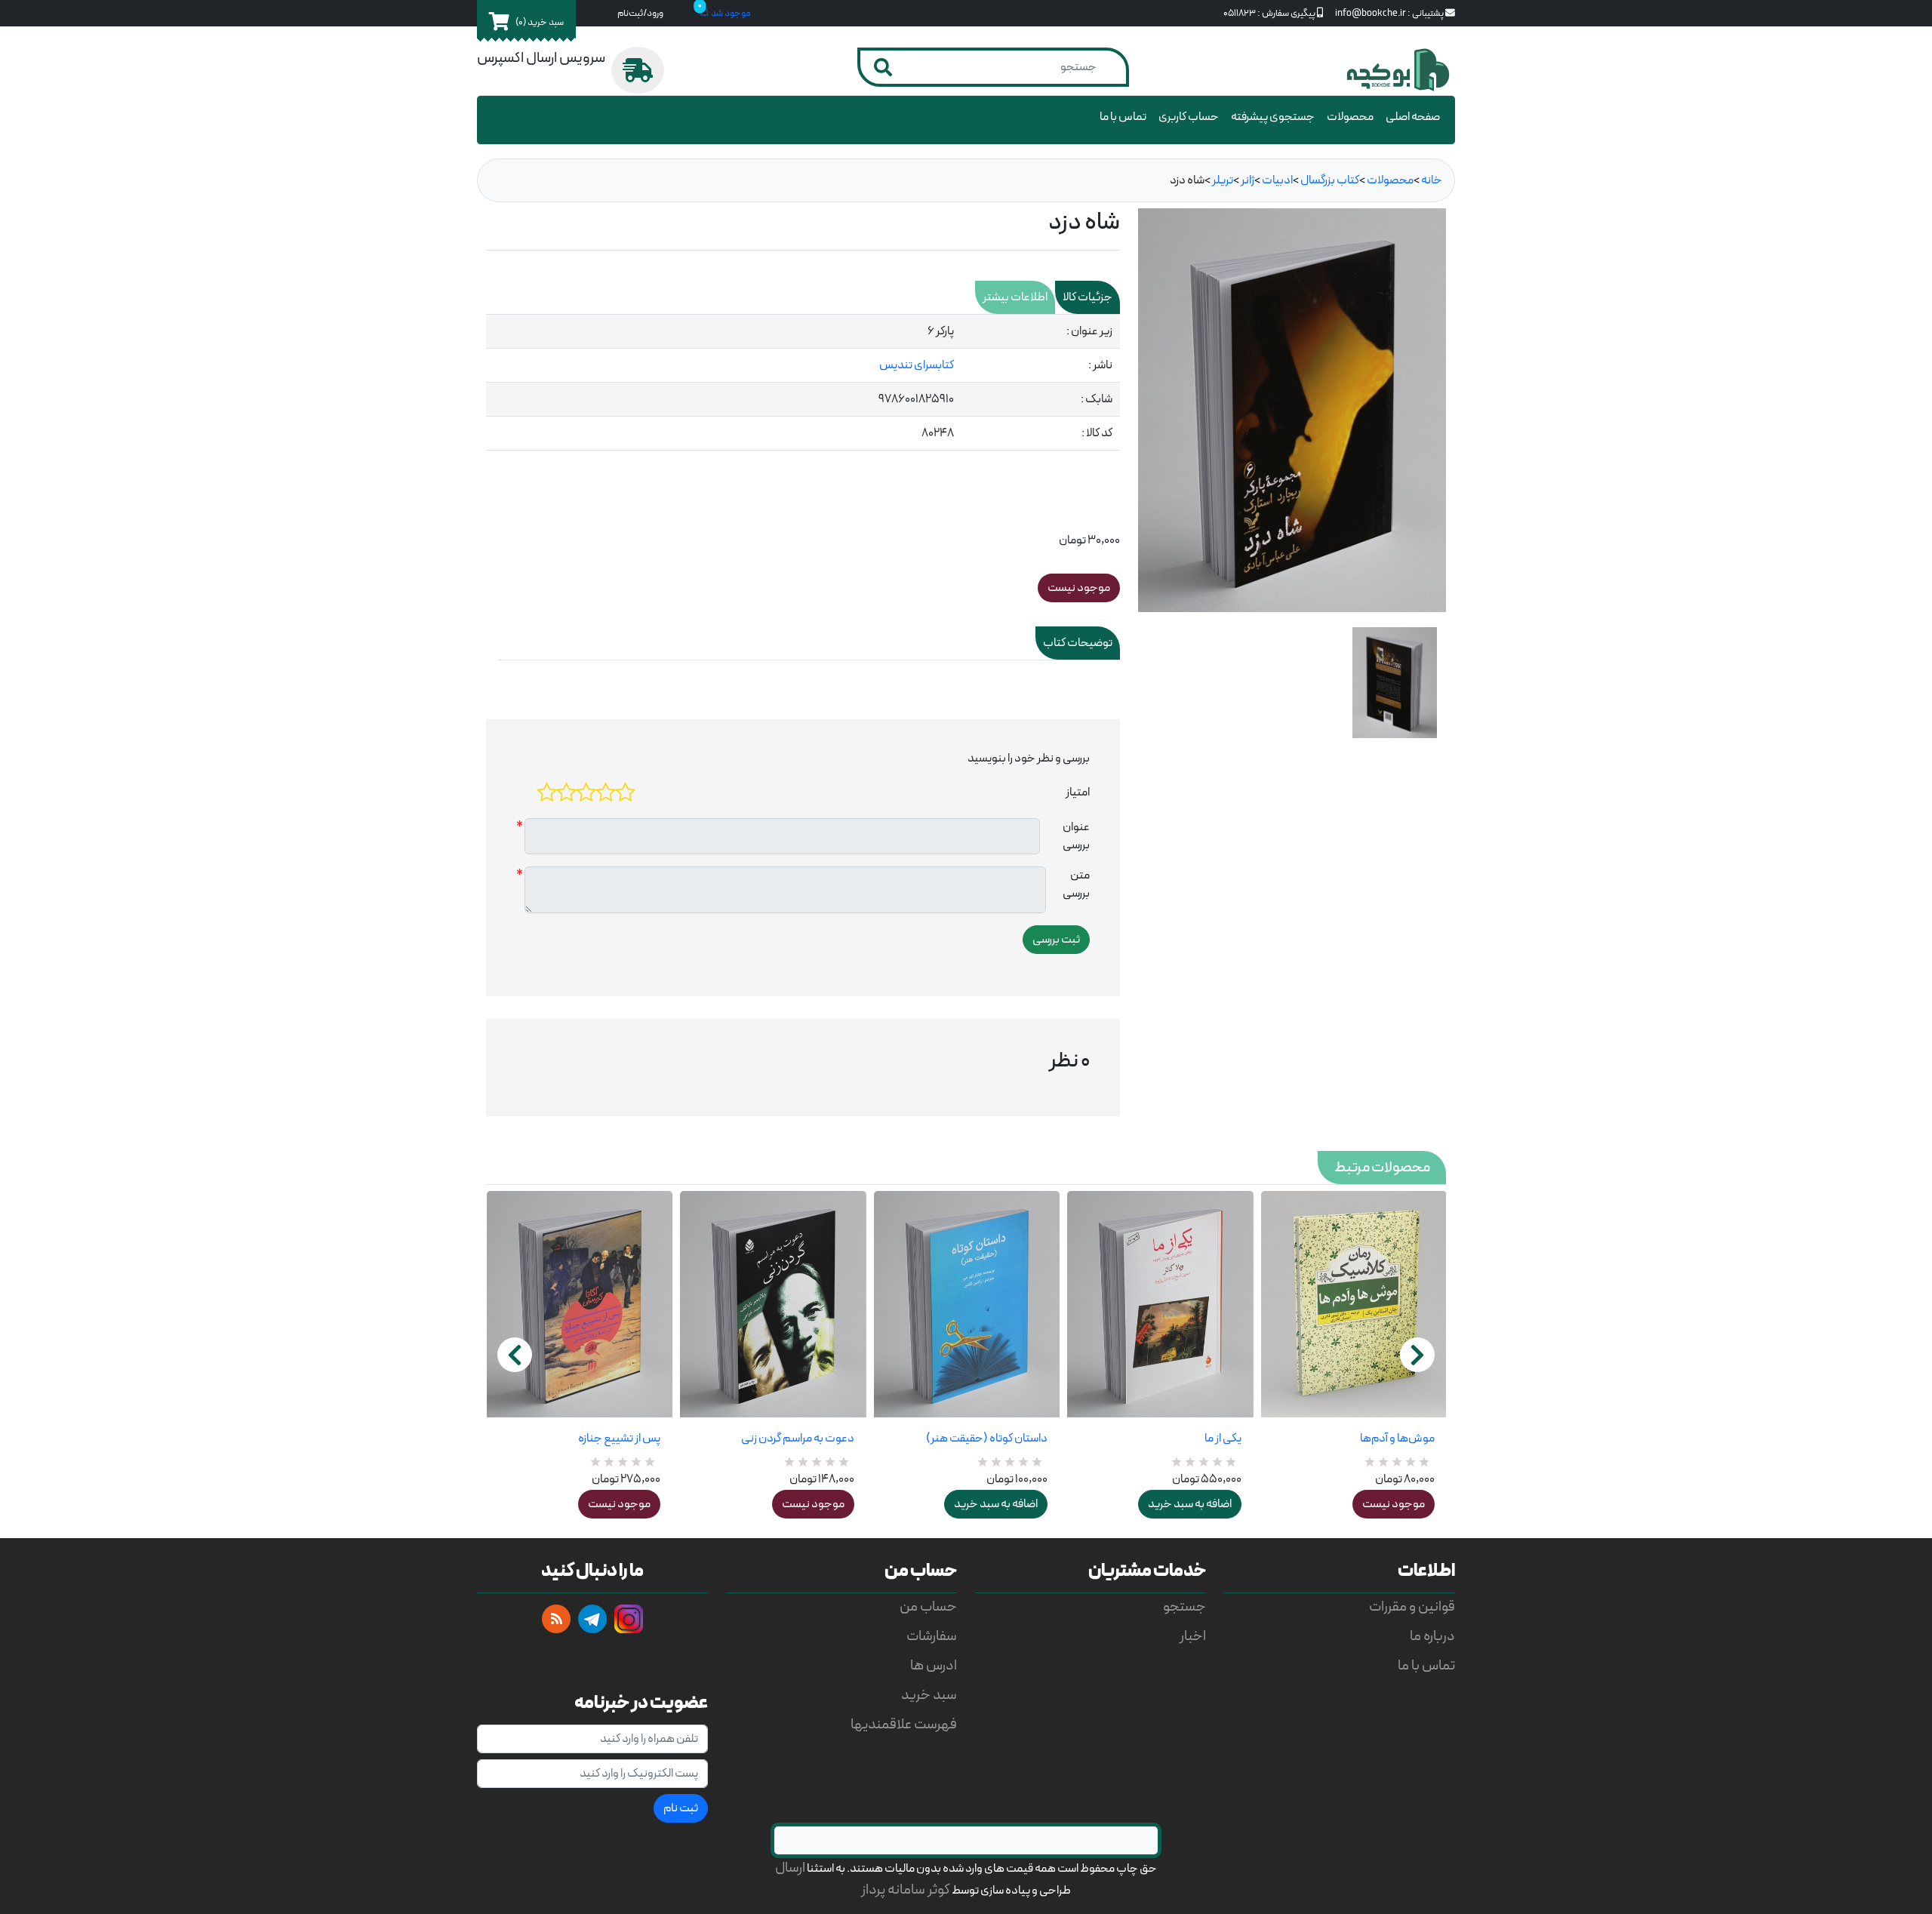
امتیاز (1078, 792)
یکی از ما (1223, 1439)
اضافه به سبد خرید (996, 1504)
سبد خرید (929, 1696)
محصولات (1350, 117)
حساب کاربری (1189, 117)
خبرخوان (556, 1619)
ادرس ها (934, 1666)
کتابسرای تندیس (917, 365)
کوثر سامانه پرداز (906, 1890)
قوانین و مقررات (1412, 1607)
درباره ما (1432, 1637)
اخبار (1193, 1637)
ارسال (790, 1868)
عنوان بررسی (1076, 836)
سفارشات (932, 1637)
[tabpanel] (803, 383)
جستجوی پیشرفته (1273, 117)
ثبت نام (681, 1808)
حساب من (928, 1607)
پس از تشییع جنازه (619, 1439)
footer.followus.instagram (629, 1619)
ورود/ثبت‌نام (640, 13)
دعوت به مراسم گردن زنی (797, 1439)
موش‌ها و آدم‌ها (1397, 1439)
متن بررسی (1076, 885)
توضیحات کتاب (1078, 643)
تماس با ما (1123, 117)
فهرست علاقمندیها (904, 1725)
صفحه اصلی (1413, 117)
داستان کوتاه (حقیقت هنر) (987, 1439)
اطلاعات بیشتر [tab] (1015, 297)
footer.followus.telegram (592, 1619)
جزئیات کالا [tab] (1088, 297)
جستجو (1184, 1607)
